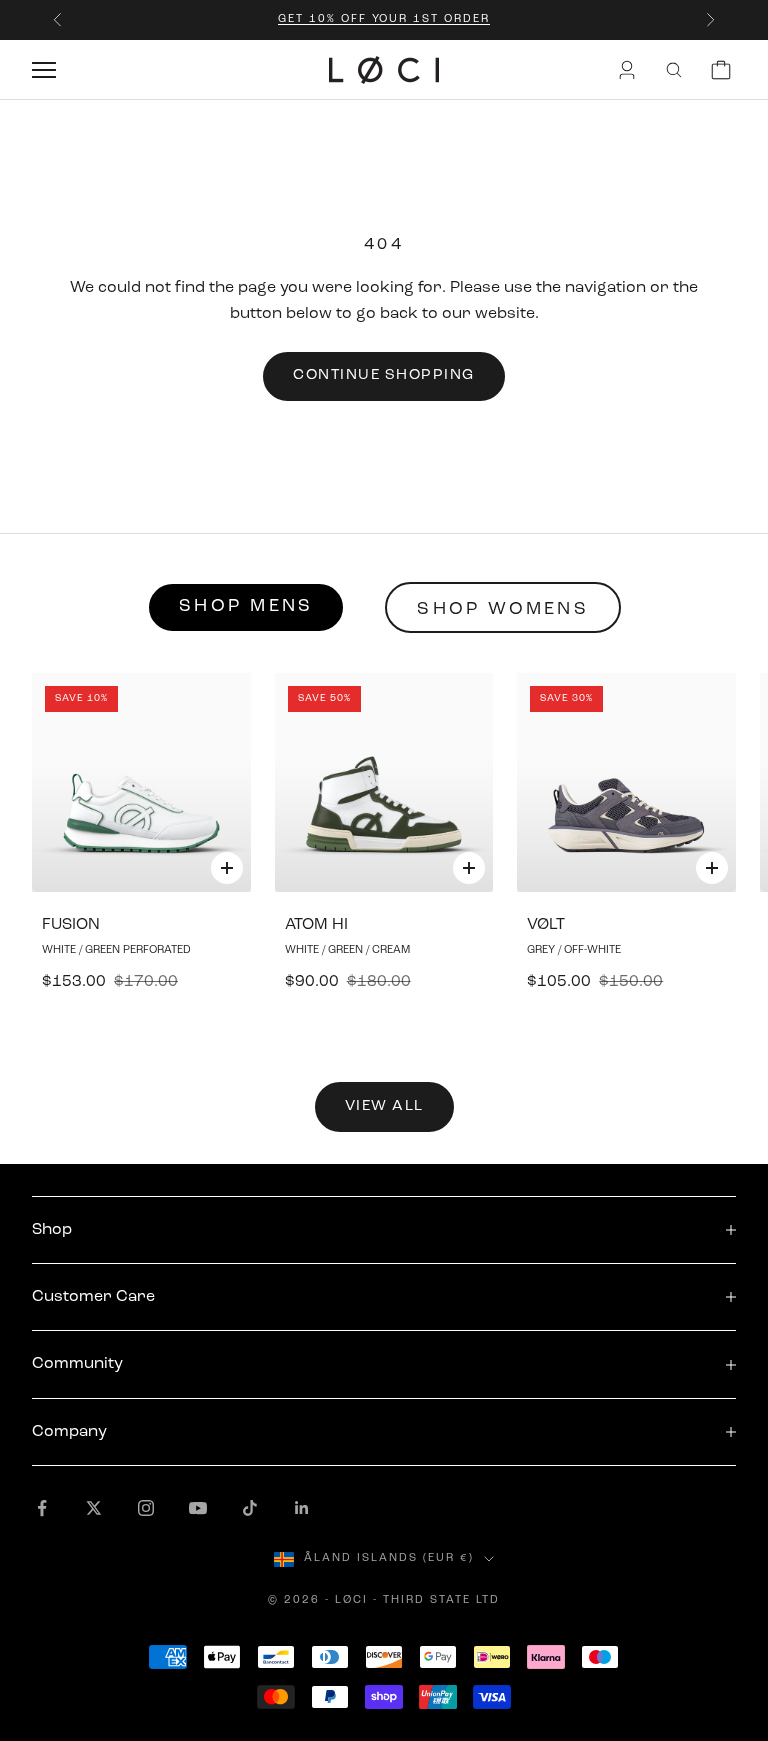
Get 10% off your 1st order (384, 19)
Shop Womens (503, 610)
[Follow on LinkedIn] (302, 1508)
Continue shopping (384, 375)
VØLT (546, 925)
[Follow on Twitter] (94, 1508)
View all (384, 1106)
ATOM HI (316, 925)
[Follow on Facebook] (42, 1508)
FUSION (71, 925)
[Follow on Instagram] (146, 1508)
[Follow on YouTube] (198, 1508)
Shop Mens (246, 607)
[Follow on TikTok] (250, 1508)
